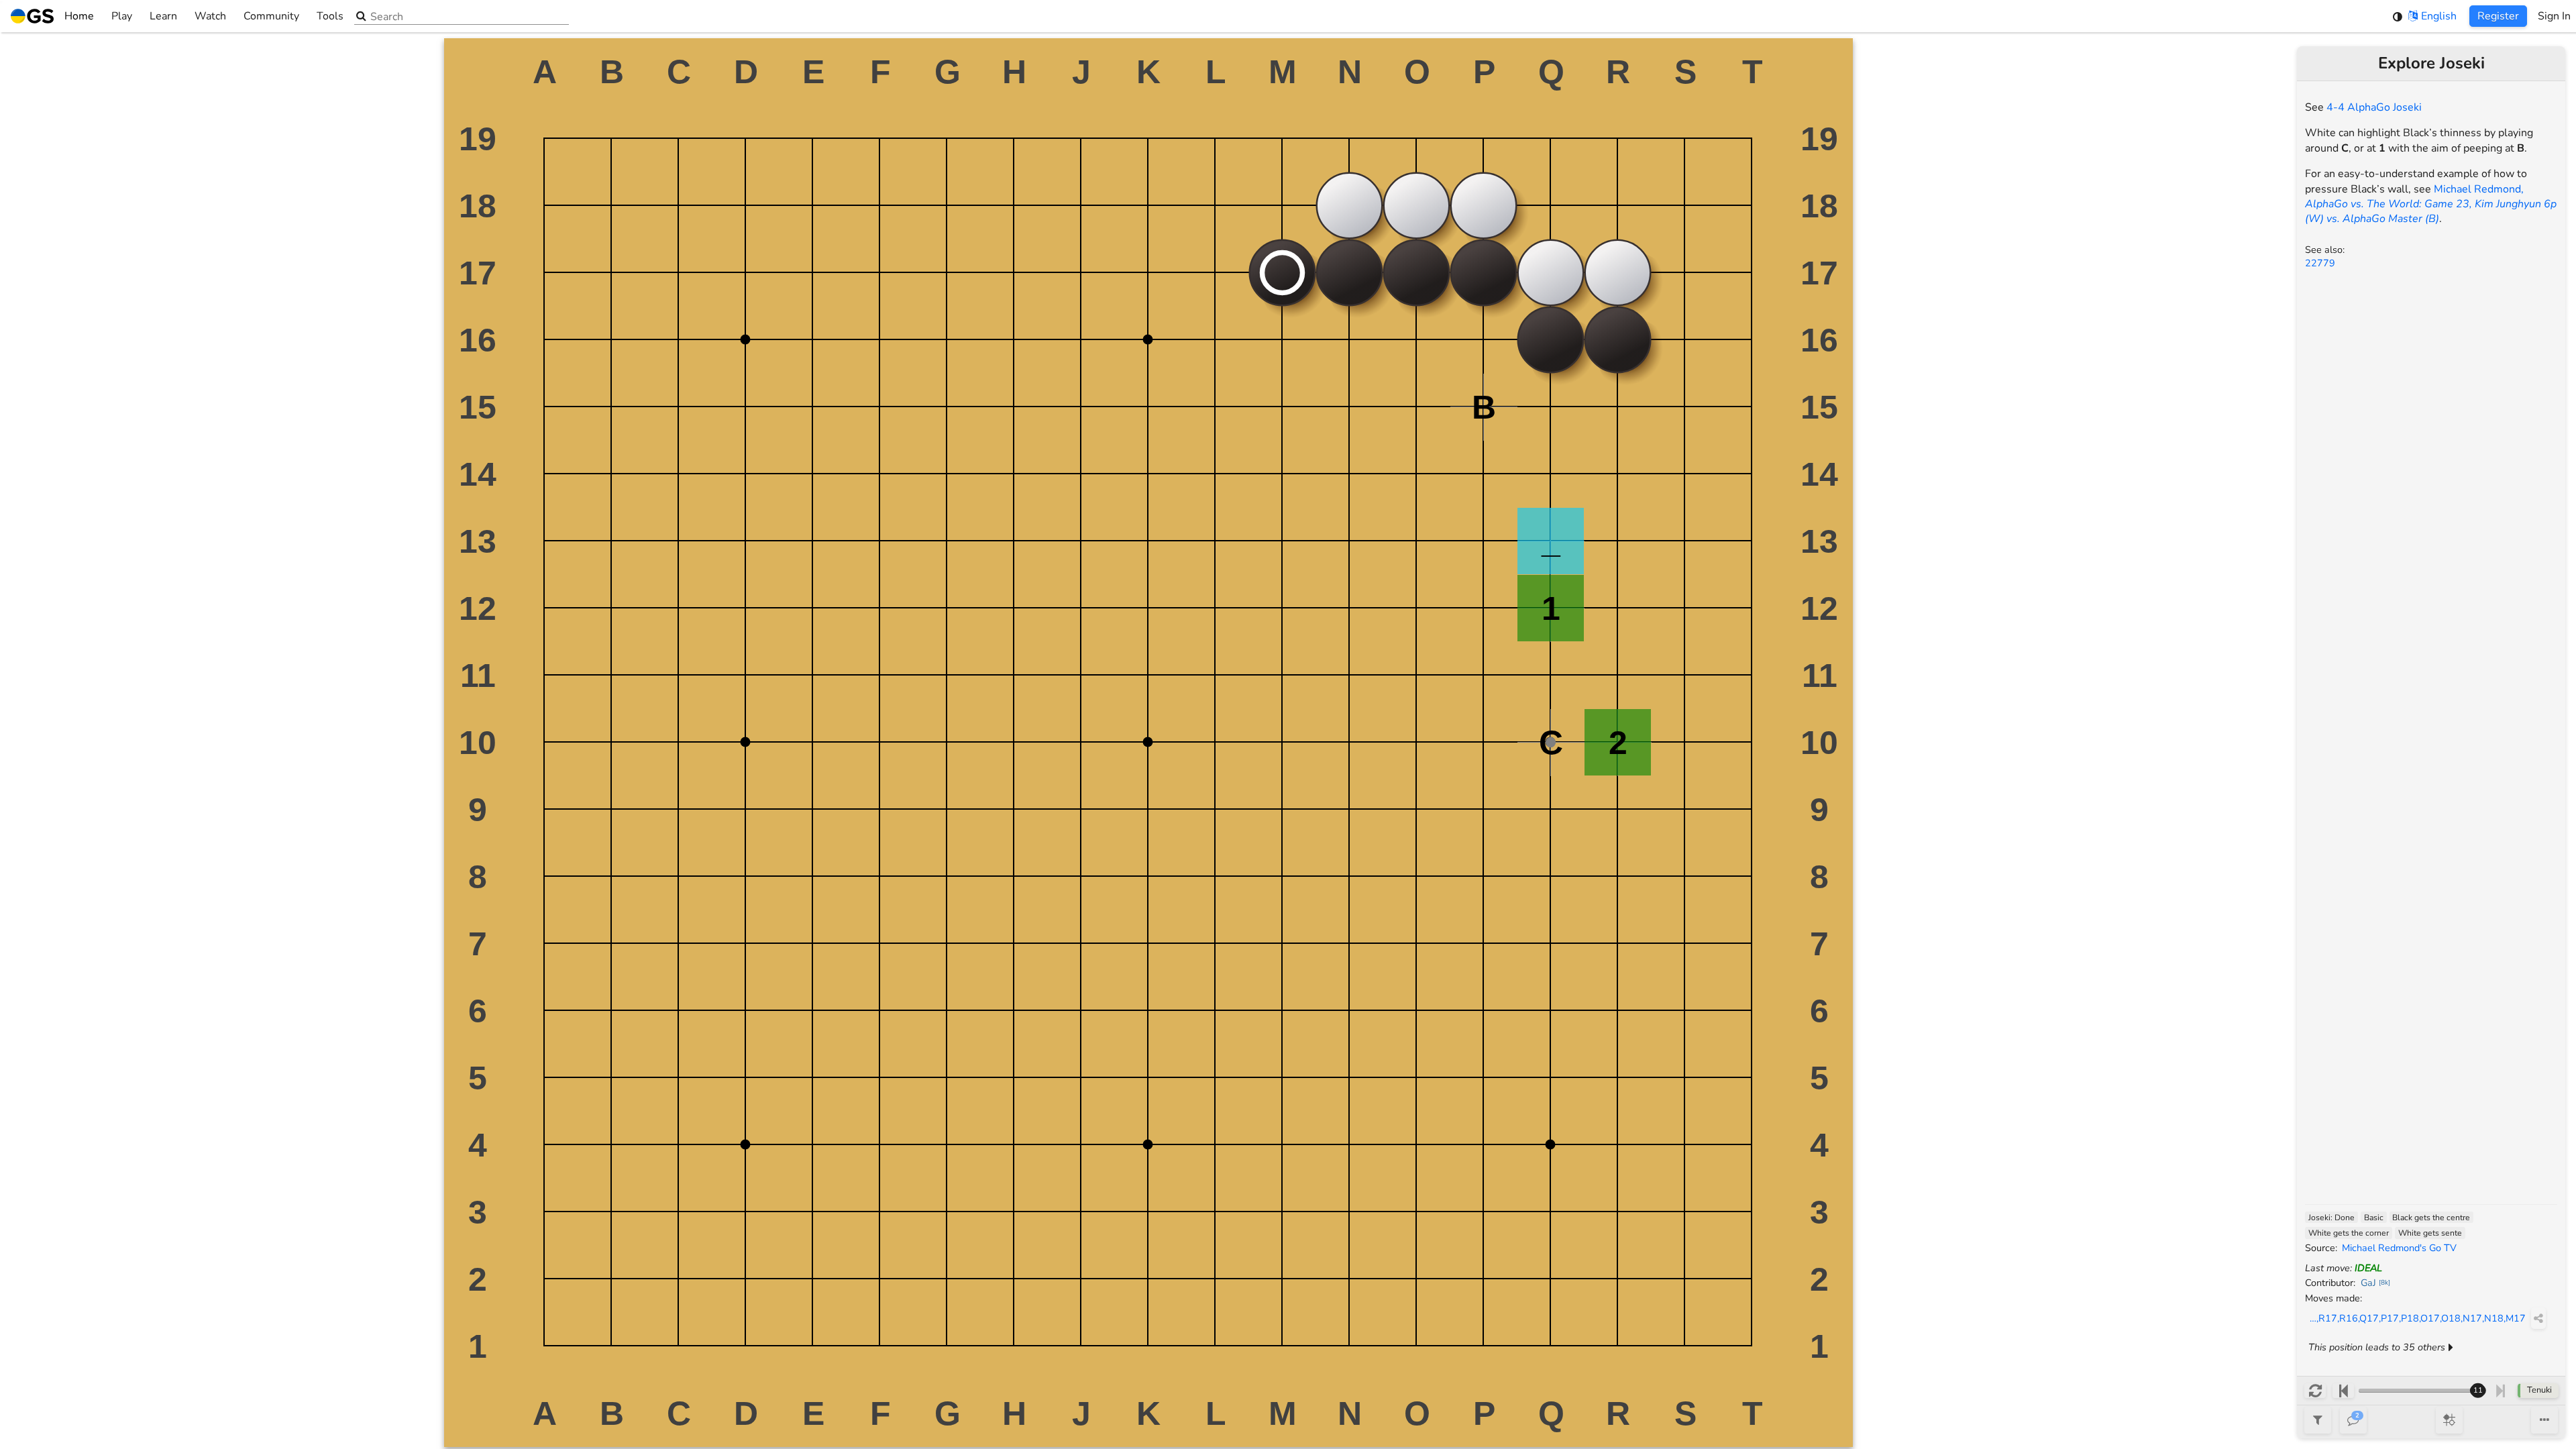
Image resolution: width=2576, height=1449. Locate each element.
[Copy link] (2538, 1318)
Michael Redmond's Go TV (2399, 1248)
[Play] (2449, 1420)
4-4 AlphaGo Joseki (2374, 107)
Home (79, 16)
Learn (163, 16)
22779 (2320, 263)
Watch (210, 16)
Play (122, 16)
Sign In (2554, 16)
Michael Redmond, (2431, 204)
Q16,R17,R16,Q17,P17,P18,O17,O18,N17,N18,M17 (2415, 1318)
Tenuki (2539, 1390)
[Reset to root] (2315, 1391)
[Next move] (2501, 1391)
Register (2498, 16)
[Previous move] (2343, 1391)
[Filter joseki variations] (2318, 1420)
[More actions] (2544, 1420)
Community (271, 16)
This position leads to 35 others (2377, 1347)
